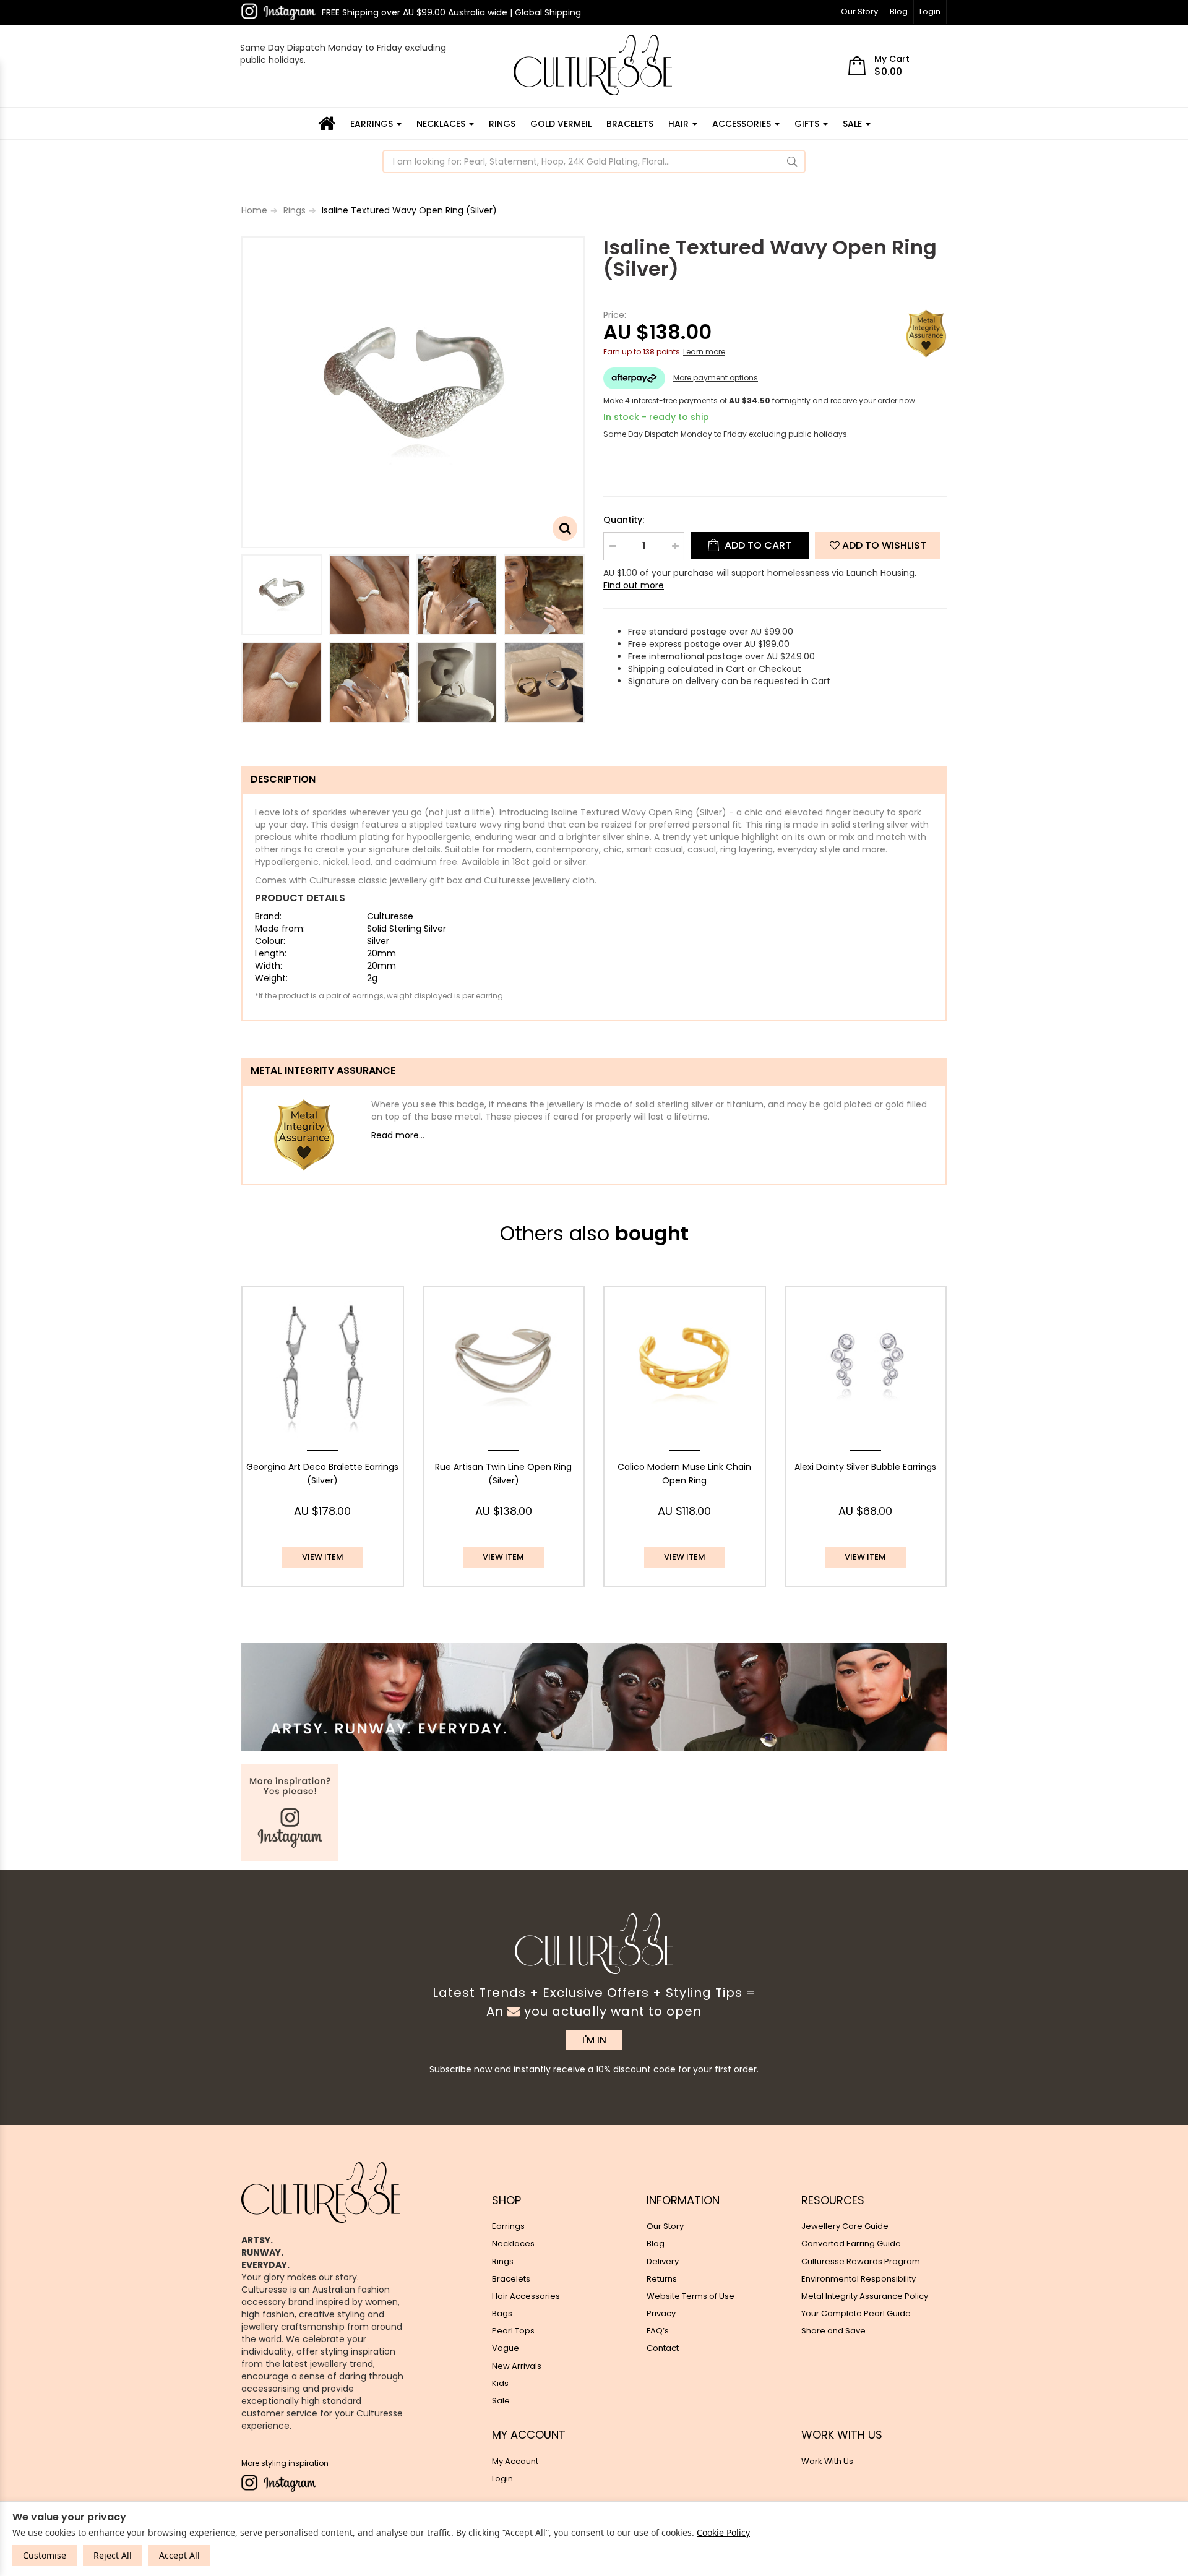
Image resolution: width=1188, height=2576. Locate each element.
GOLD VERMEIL (561, 124)
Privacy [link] (661, 2313)
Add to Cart (757, 545)
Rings (502, 124)
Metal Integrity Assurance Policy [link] (865, 2296)
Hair (680, 124)
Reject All (113, 2555)
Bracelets (630, 124)
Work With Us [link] (827, 2461)
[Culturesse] (593, 65)
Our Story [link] (665, 2226)
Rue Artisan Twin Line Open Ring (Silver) (503, 1474)
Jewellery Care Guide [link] (845, 2226)
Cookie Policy (723, 2532)
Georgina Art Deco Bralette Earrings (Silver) (322, 1474)
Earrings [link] (508, 2226)
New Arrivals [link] (517, 2366)
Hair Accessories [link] (526, 2296)
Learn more (704, 352)
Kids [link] (500, 2383)
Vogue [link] (506, 2348)
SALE (854, 124)
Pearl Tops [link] (513, 2331)
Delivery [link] (663, 2261)
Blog (899, 11)
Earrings (373, 124)
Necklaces (442, 124)
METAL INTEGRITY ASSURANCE (323, 1071)
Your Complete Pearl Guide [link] (856, 2313)
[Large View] (282, 595)
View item (323, 1557)
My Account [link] (515, 2461)
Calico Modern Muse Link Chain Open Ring (684, 1474)
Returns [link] (662, 2279)
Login (930, 11)
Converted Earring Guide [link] (851, 2243)
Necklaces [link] (513, 2243)
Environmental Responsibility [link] (859, 2279)
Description (283, 779)
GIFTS (808, 124)
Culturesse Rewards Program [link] (861, 2261)
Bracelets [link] (511, 2279)
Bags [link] (502, 2313)
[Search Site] (792, 161)
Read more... (398, 1135)
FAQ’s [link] (658, 2331)
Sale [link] (501, 2401)
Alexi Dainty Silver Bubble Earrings (865, 1467)
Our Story (859, 11)
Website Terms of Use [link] (691, 2296)
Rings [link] (503, 2261)
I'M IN (594, 2040)
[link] (278, 12)
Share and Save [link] (833, 2331)
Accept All (179, 2555)
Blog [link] (656, 2243)
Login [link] (502, 2479)
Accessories (743, 124)
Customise (45, 2555)
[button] (878, 545)
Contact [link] (663, 2348)
